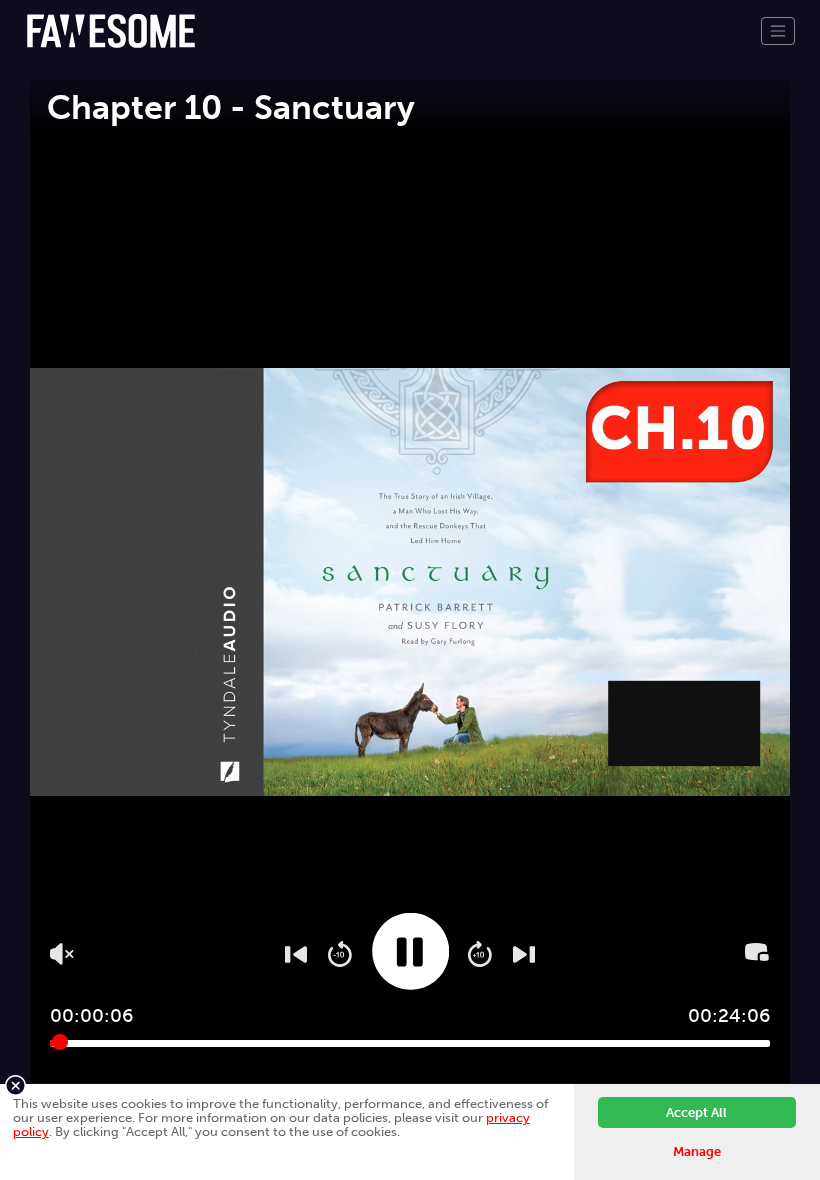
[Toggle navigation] (778, 31)
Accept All (696, 1112)
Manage (697, 1151)
